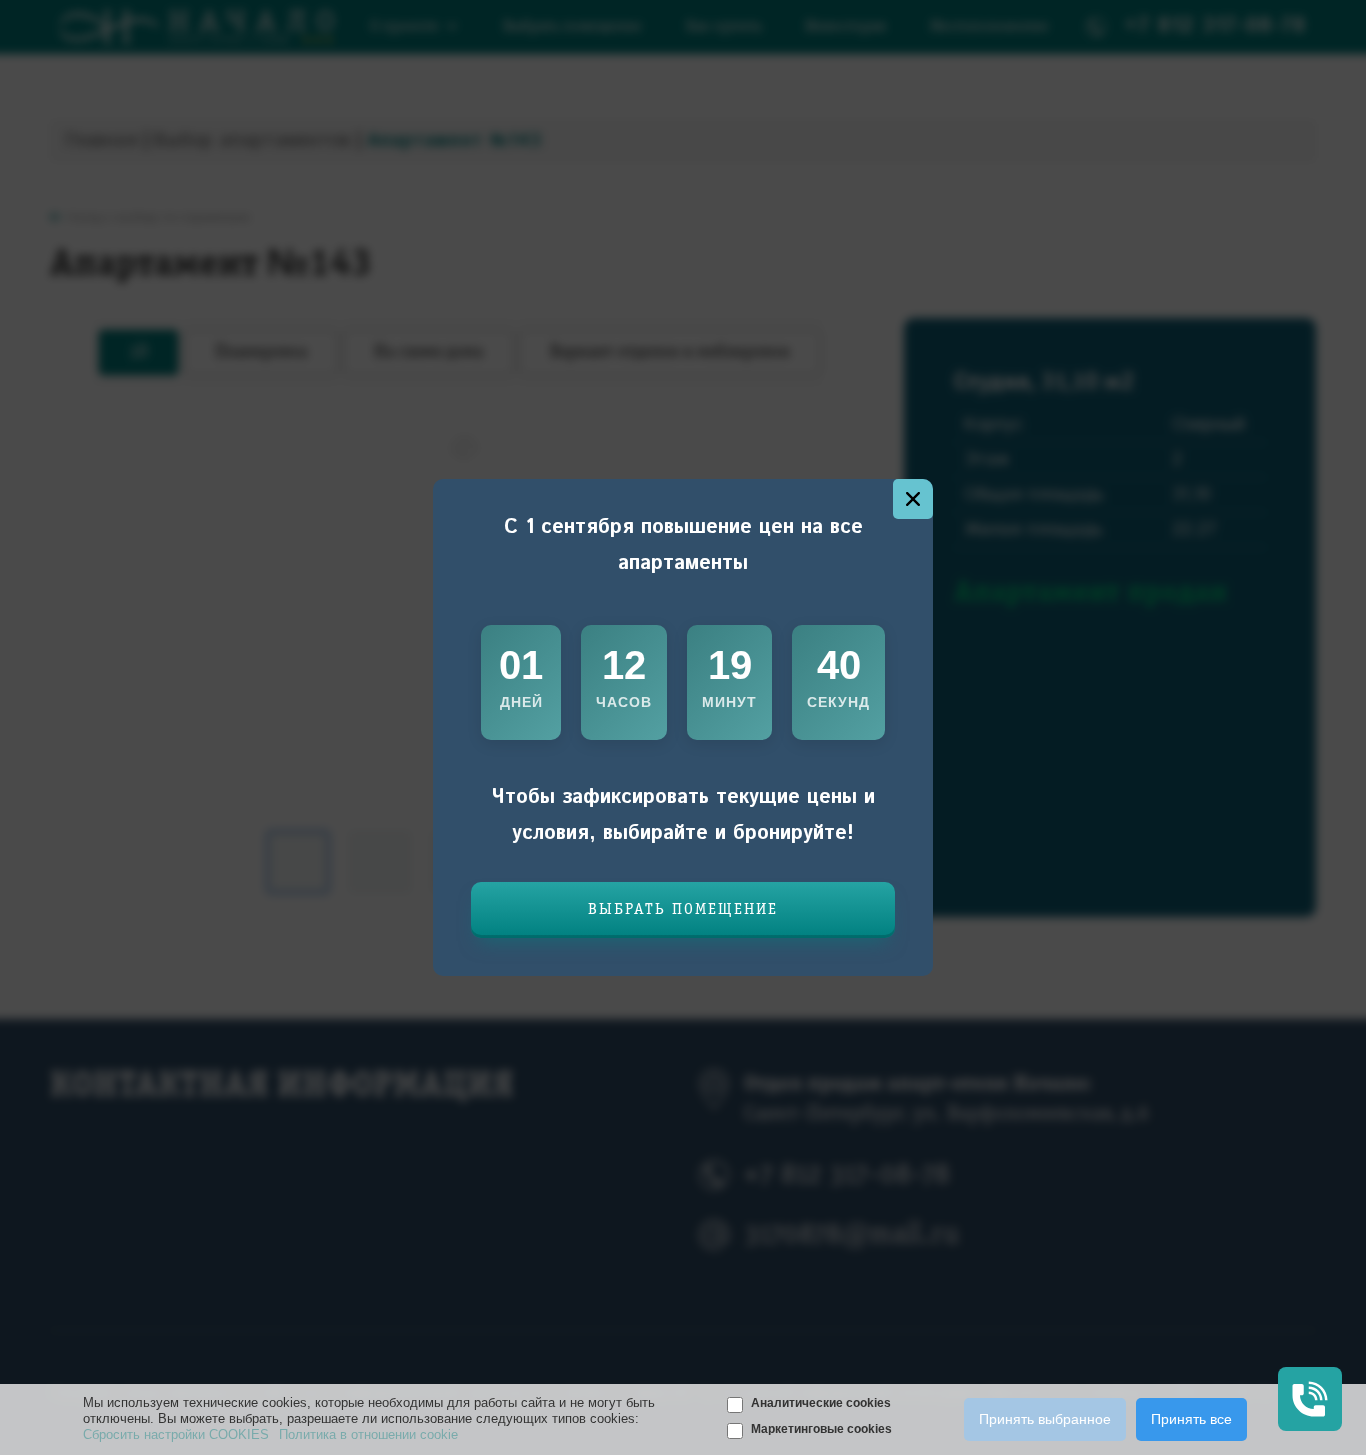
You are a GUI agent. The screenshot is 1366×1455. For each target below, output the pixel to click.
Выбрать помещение (683, 910)
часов (624, 702)
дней (521, 702)
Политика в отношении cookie (368, 1434)
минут (729, 702)
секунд (838, 702)
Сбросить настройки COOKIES (176, 1434)
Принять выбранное (1045, 1419)
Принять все (1191, 1419)
